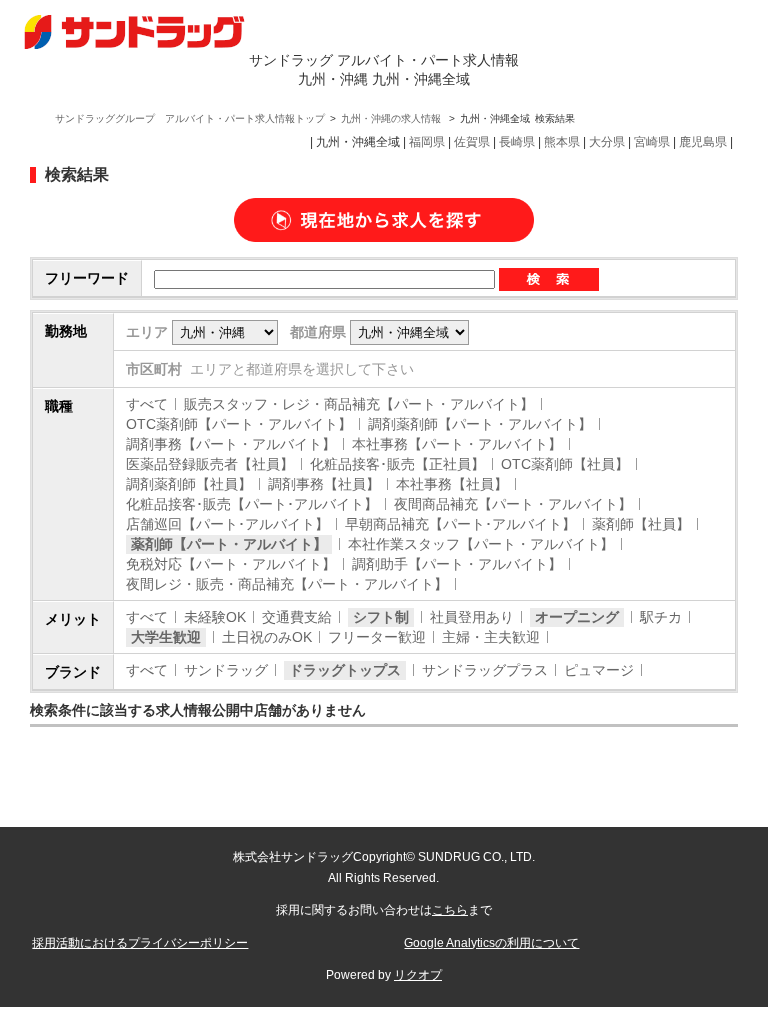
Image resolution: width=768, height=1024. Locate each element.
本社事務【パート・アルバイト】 (457, 444)
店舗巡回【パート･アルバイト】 (227, 524)
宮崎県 (652, 142)
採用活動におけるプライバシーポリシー (140, 943)
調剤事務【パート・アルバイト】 (231, 444)
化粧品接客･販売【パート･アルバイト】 (252, 504)
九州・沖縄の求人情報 (392, 118)
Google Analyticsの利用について (491, 943)
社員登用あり (472, 617)
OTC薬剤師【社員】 (565, 464)
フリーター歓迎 (377, 637)
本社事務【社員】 (452, 484)
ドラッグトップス (345, 670)
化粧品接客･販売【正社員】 (397, 464)
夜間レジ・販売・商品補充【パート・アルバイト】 (287, 584)
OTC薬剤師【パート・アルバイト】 (239, 424)
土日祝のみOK (267, 637)
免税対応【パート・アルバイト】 (231, 564)
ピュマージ (599, 670)
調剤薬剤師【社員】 (189, 484)
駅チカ (661, 617)
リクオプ (418, 975)
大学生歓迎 (166, 637)
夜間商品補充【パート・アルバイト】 (513, 504)
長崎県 (517, 142)
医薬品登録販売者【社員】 (210, 464)
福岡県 (427, 142)
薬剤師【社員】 (641, 524)
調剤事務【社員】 (324, 484)
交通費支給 (297, 617)
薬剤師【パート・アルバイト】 (229, 544)
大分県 (607, 142)
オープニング (577, 617)
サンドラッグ (226, 670)
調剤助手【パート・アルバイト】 (457, 564)
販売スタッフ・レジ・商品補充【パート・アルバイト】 (359, 404)
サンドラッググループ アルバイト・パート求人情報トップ (190, 118)
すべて (147, 404)
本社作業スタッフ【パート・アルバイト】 (481, 544)
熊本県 (562, 142)
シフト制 (381, 617)
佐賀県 (472, 142)
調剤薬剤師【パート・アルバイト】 (480, 424)
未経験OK (215, 617)
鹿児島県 (703, 142)
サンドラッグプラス (485, 670)
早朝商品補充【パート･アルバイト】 (460, 524)
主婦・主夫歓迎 (491, 637)
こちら (450, 910)
